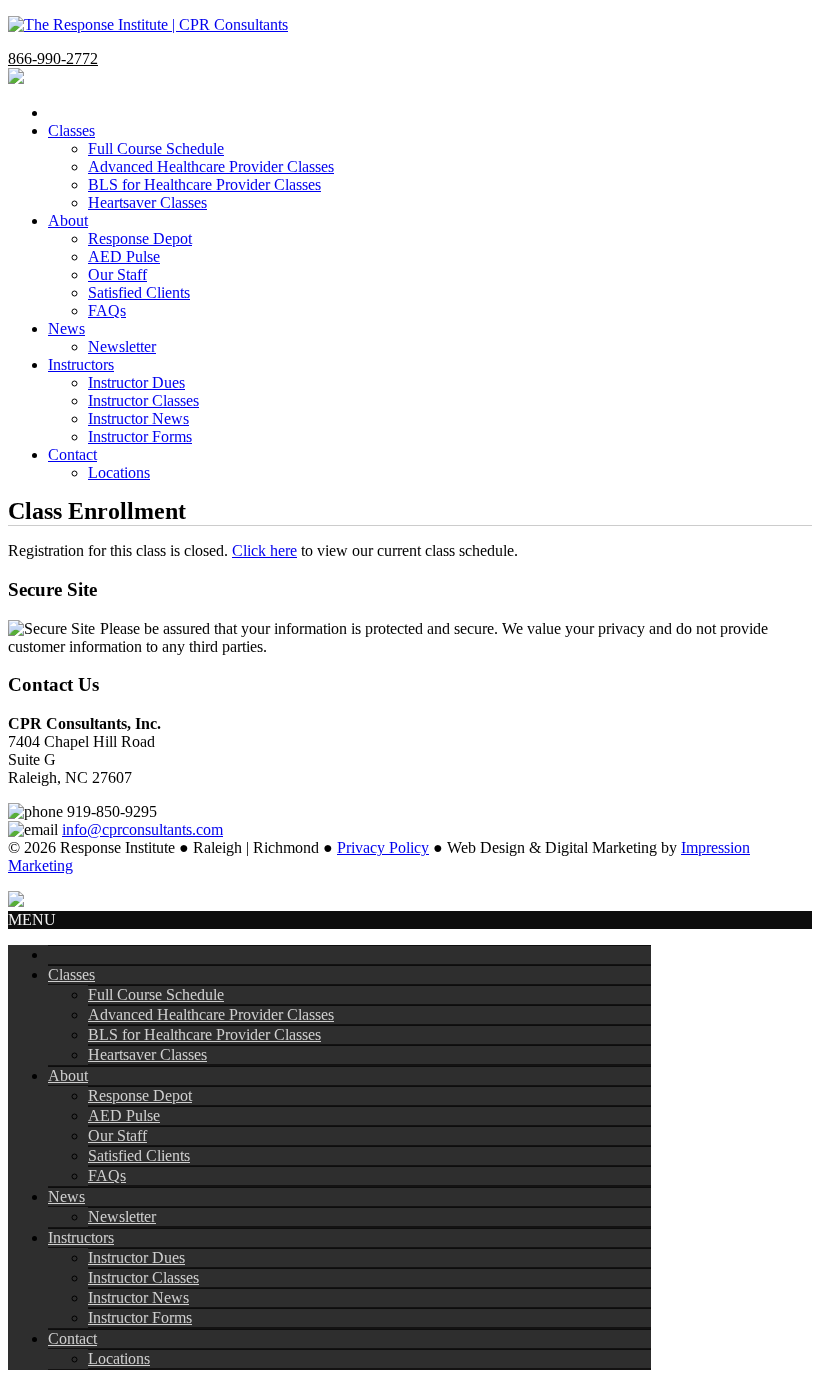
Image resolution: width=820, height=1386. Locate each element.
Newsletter (122, 1216)
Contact (72, 1338)
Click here (264, 550)
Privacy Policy (383, 847)
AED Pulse (124, 1115)
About (68, 1075)
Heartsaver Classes (147, 1054)
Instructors (81, 1237)
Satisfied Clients (139, 1155)
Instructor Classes (143, 1277)
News (66, 1196)
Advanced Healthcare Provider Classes (211, 1014)
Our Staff (117, 1135)
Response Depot (140, 1095)
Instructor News (138, 1297)
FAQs (107, 1175)
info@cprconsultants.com (142, 829)
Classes (71, 974)
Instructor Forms (140, 1317)
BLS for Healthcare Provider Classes (204, 1034)
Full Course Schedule (156, 994)
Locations (119, 1358)
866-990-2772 (53, 58)
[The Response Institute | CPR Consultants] (148, 24)
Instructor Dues (136, 1257)
